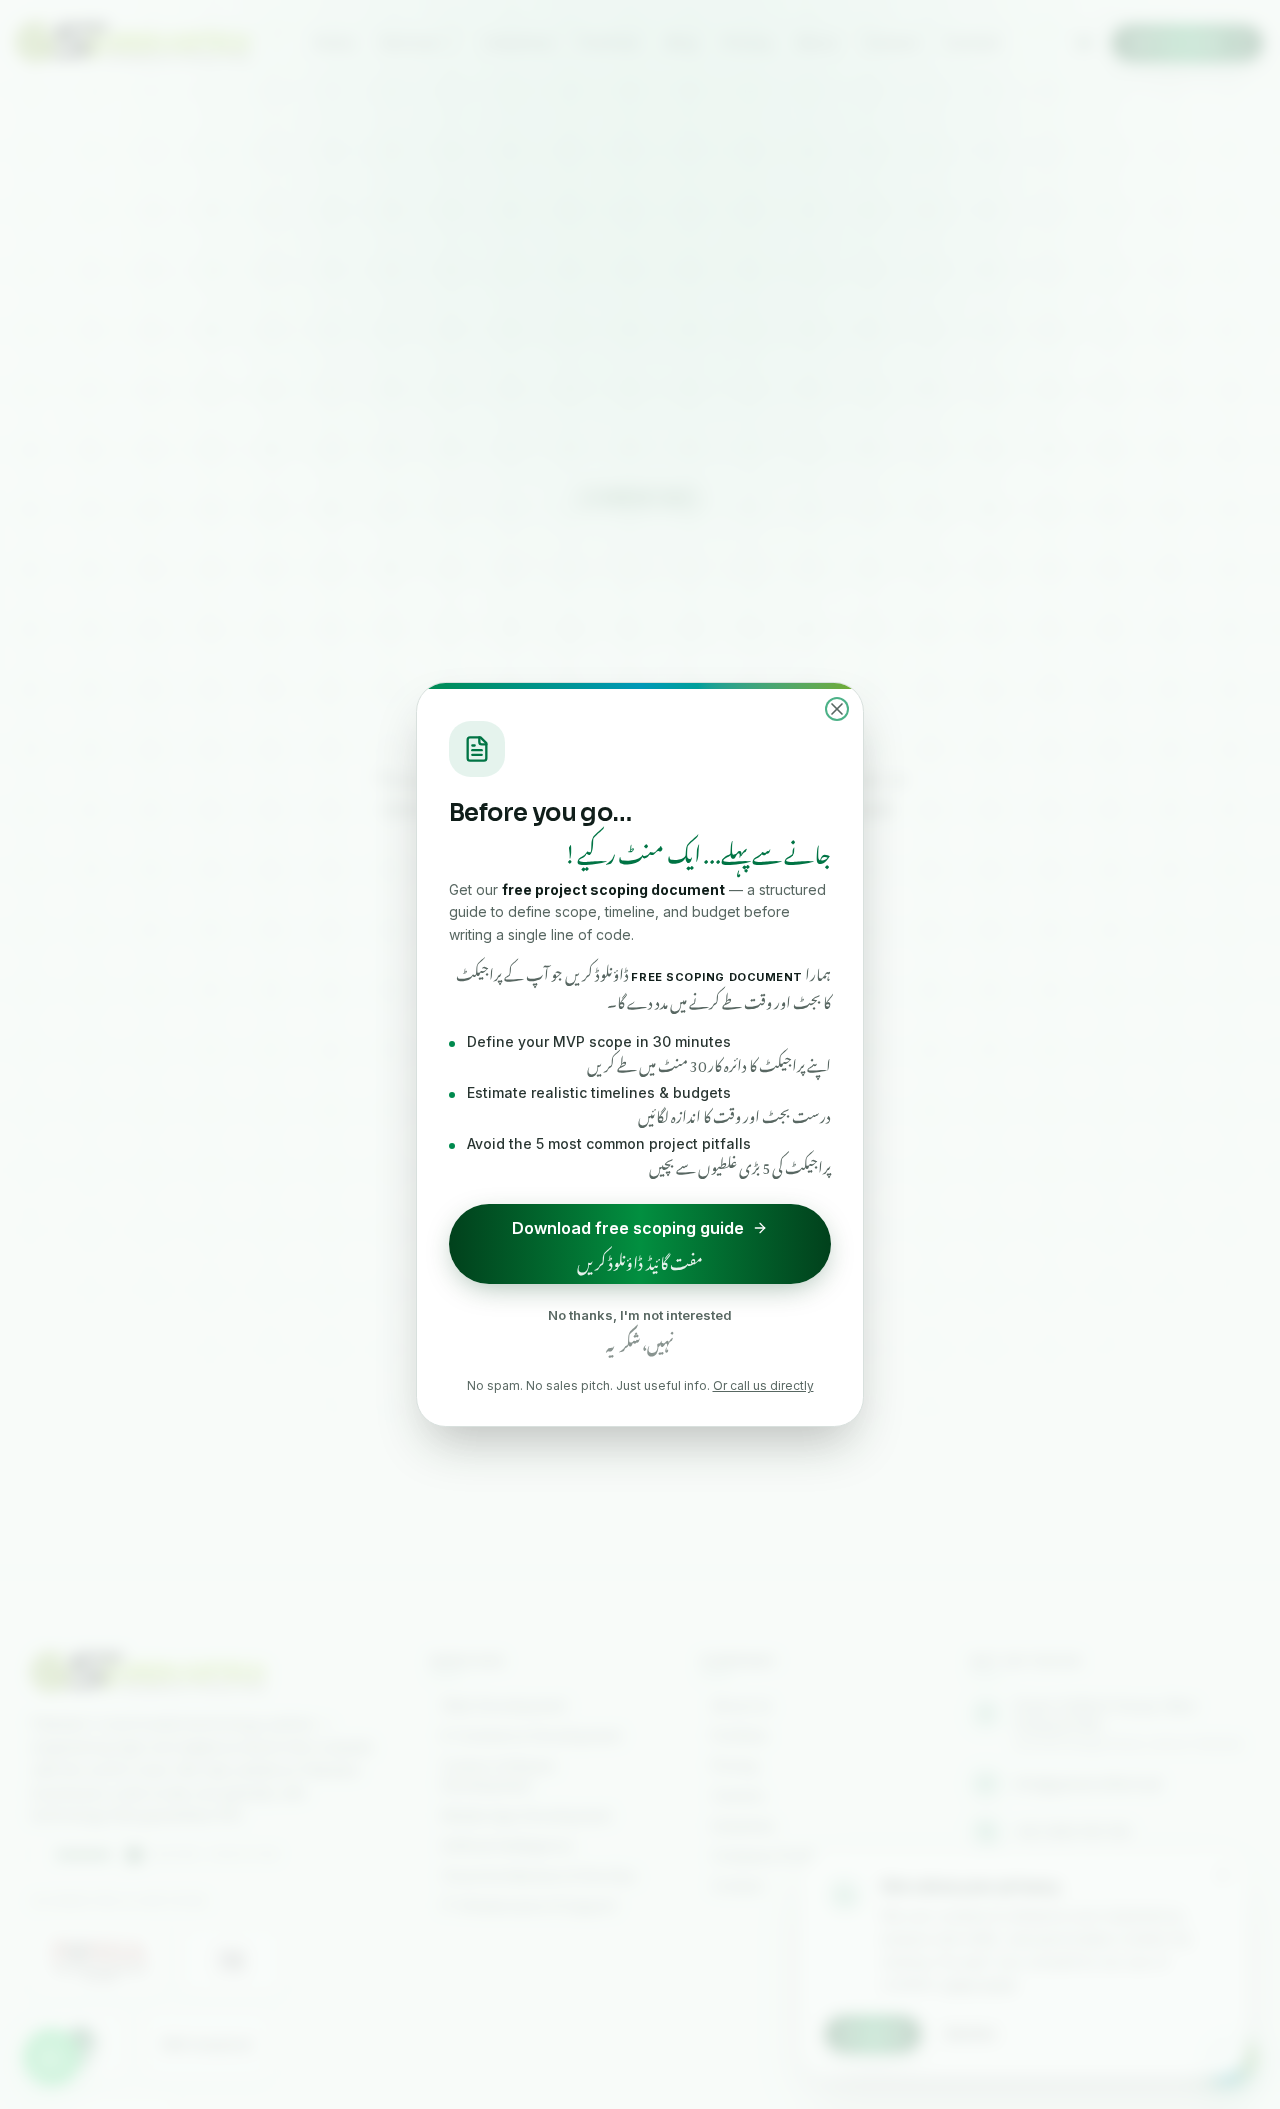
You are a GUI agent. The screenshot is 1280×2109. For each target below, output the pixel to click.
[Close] (837, 709)
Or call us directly (763, 1385)
